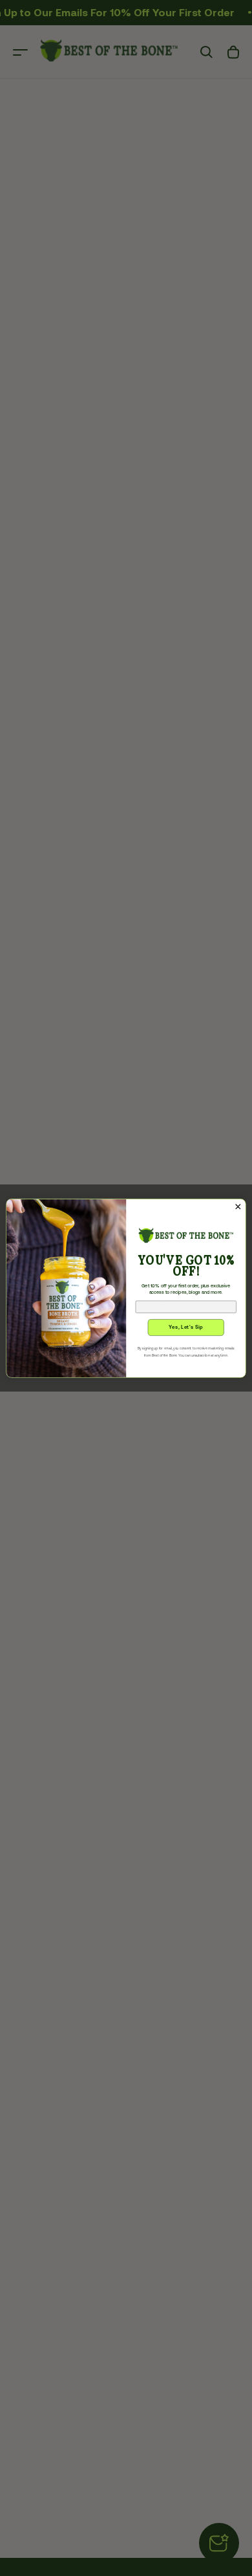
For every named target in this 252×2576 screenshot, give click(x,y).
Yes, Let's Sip (186, 1327)
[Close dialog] (238, 1207)
